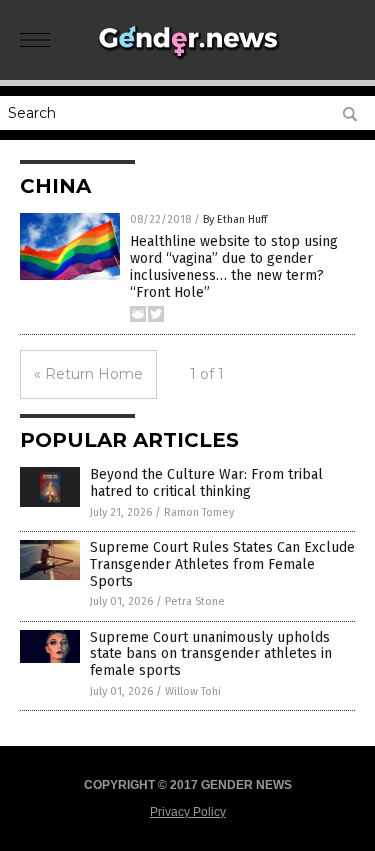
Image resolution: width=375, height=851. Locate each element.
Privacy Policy (188, 812)
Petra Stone (195, 601)
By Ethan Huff (235, 219)
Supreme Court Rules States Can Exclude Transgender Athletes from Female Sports (222, 564)
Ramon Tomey (199, 512)
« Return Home (88, 374)
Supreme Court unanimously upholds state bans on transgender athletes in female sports (211, 654)
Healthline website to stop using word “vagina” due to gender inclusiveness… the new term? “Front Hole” (234, 266)
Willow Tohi (193, 691)
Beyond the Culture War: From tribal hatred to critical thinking (206, 483)
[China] (188, 59)
